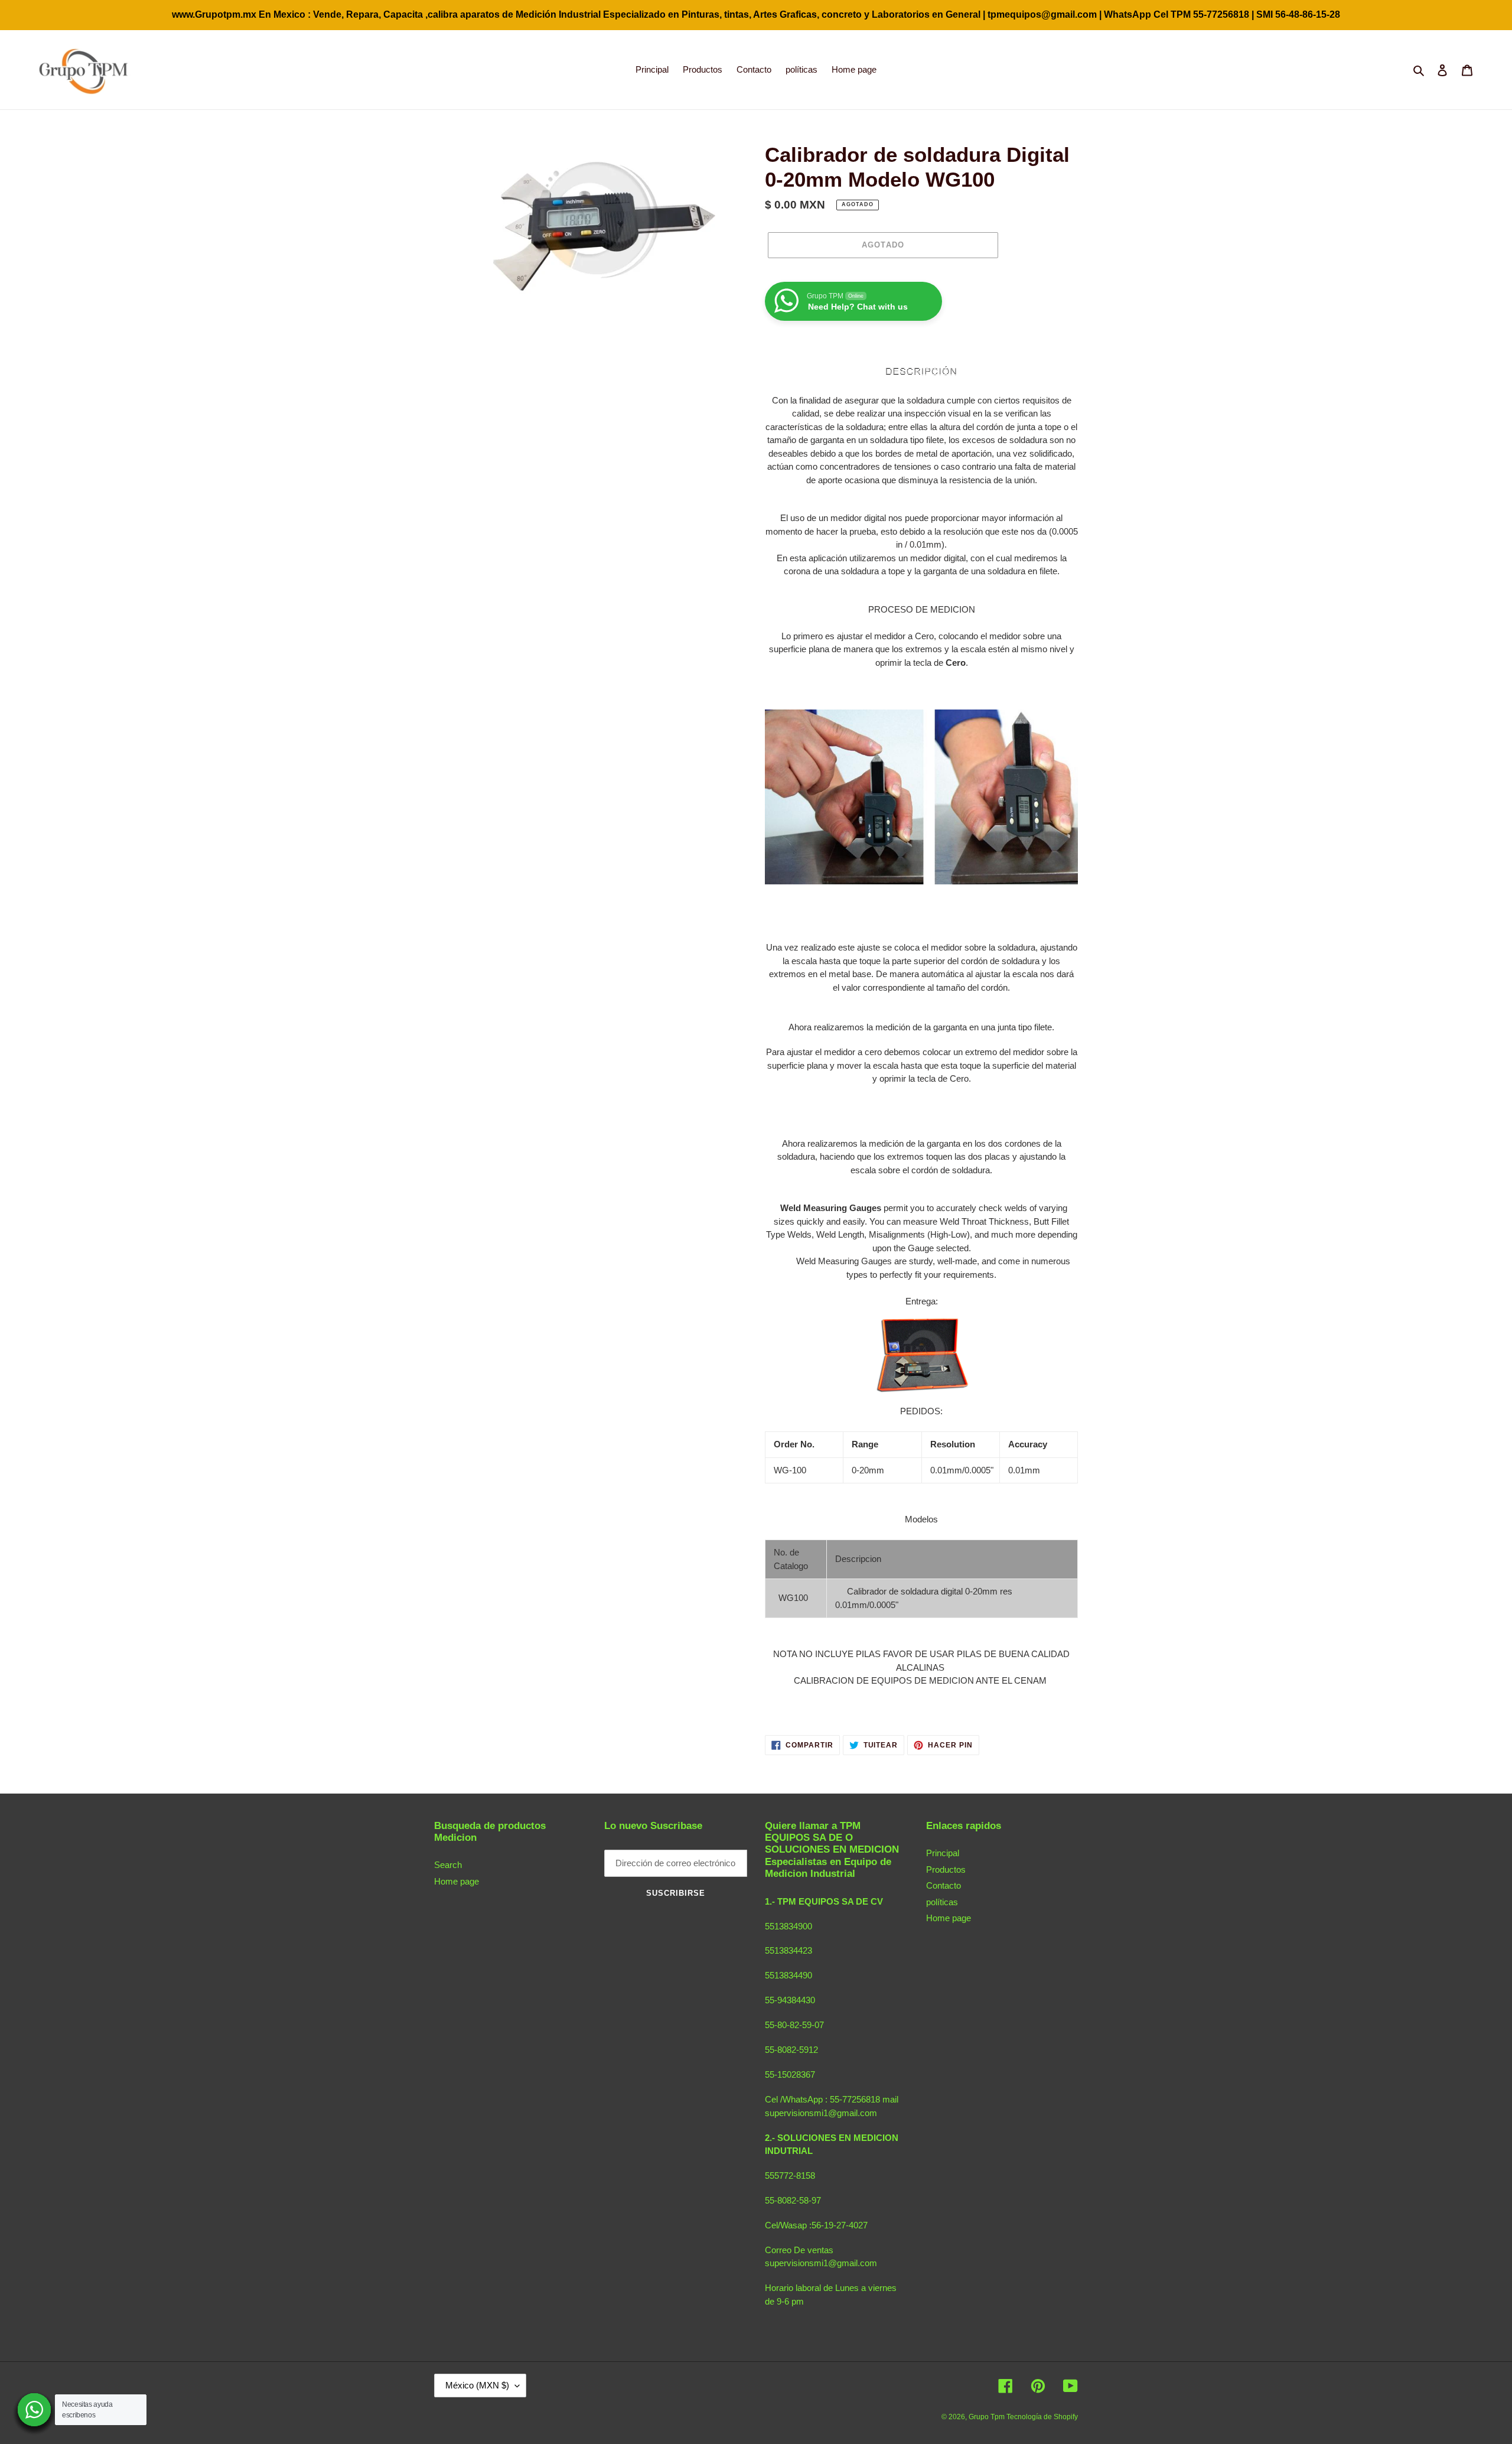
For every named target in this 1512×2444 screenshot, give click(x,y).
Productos (946, 1869)
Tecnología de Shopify (1042, 2417)
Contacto (944, 1885)
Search (448, 1865)
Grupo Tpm (988, 2417)
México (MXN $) (477, 2385)
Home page (457, 1881)
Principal (943, 1853)
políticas (942, 1902)
